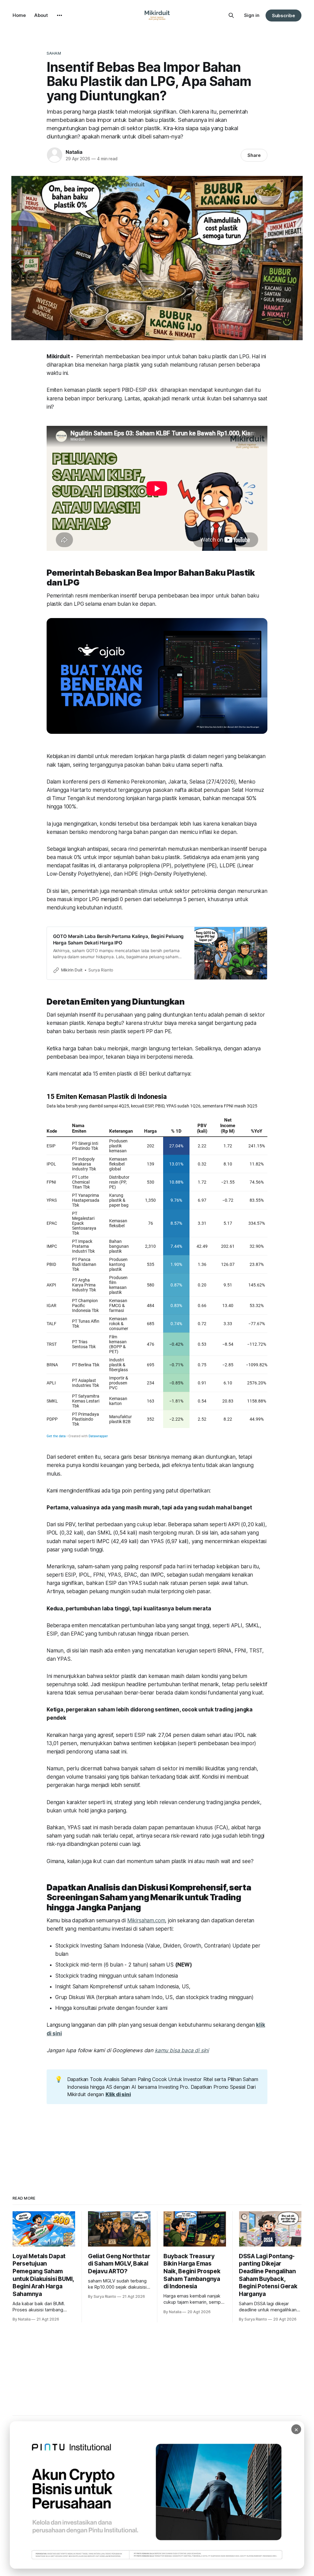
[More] (59, 15)
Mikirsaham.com (146, 1920)
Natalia (74, 152)
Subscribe (283, 16)
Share (254, 155)
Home (19, 15)
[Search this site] (231, 15)
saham (54, 53)
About (41, 15)
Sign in (252, 15)
